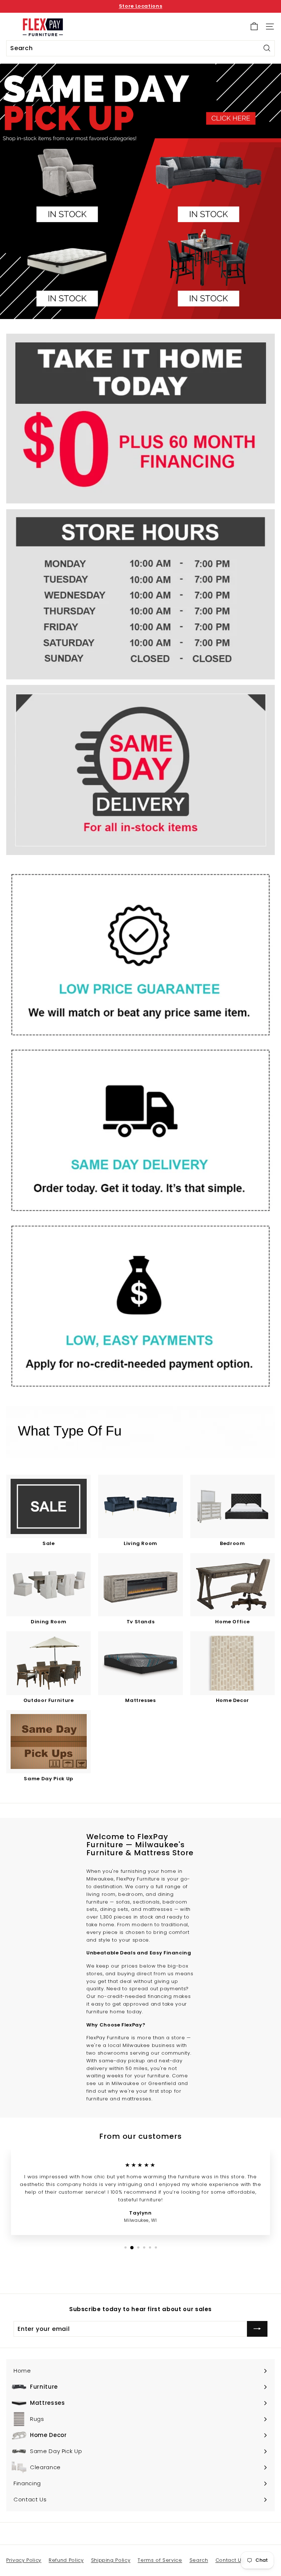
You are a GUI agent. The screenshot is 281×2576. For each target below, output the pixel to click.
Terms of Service (160, 2560)
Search (199, 2560)
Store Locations (141, 6)
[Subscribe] (257, 2329)
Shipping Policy (111, 2560)
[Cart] (254, 27)
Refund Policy (66, 2560)
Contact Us (230, 2560)
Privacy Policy (24, 2560)
